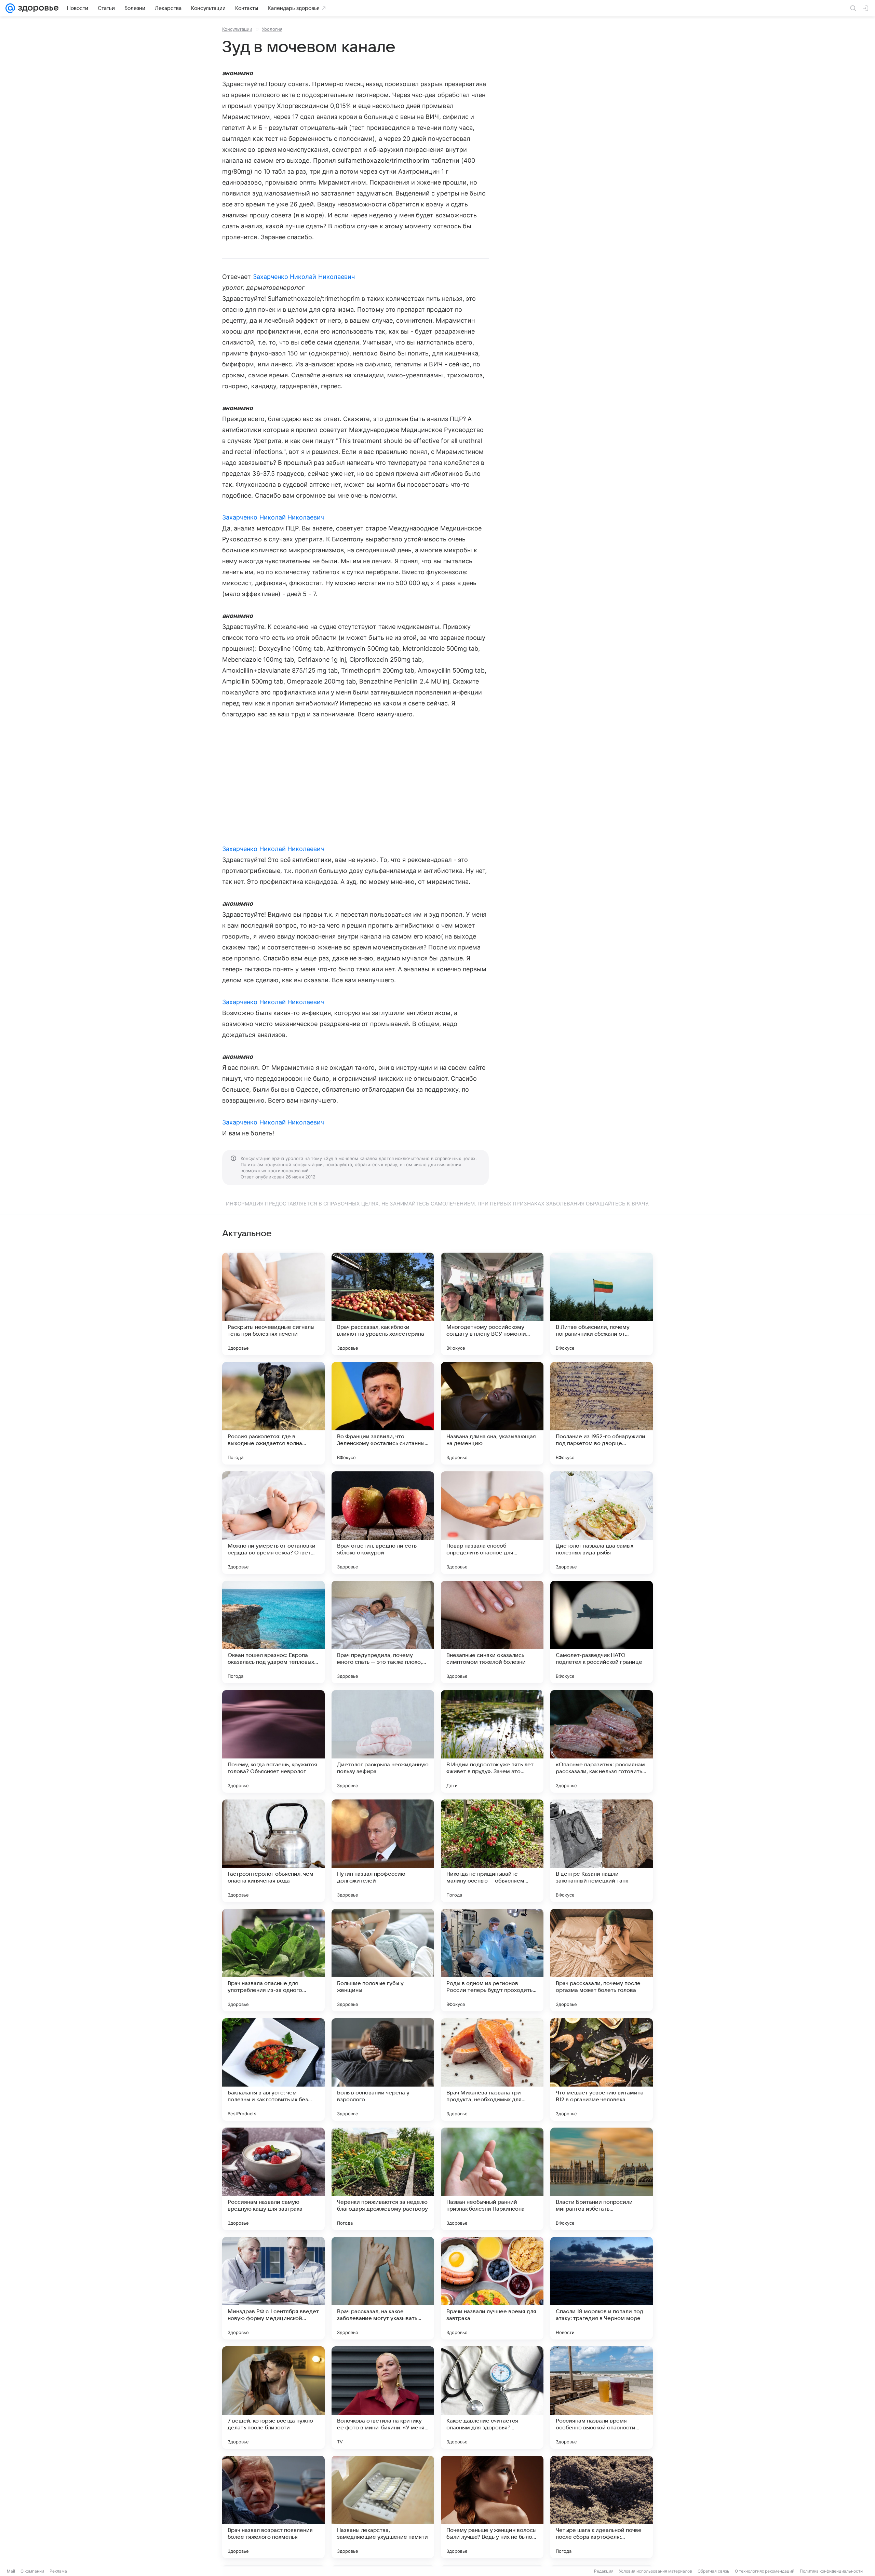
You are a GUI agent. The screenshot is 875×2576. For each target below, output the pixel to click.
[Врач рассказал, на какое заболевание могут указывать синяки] (383, 2288)
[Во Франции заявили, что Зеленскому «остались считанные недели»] (383, 1413)
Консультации (237, 29)
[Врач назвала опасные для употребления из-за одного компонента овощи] (273, 1960)
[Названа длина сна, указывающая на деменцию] (492, 1413)
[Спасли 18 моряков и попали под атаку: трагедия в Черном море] (602, 2288)
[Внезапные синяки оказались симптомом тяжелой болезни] (492, 1632)
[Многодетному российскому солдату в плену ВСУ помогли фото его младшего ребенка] (492, 1304)
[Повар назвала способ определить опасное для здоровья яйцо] (492, 1523)
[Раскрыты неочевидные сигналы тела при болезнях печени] (273, 1304)
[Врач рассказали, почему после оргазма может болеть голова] (602, 1960)
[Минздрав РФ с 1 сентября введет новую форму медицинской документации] (273, 2288)
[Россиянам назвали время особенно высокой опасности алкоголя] (602, 2398)
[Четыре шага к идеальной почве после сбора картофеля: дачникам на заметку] (602, 2507)
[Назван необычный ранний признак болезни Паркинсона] (492, 2179)
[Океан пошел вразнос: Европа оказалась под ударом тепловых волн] (273, 1632)
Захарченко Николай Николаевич (304, 277)
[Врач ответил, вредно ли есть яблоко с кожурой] (383, 1523)
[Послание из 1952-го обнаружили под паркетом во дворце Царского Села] (602, 1413)
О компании (32, 2571)
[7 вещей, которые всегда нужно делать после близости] (273, 2398)
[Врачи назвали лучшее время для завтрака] (492, 2288)
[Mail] (10, 8)
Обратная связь (714, 2571)
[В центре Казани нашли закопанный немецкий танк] (602, 1851)
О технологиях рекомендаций (765, 2571)
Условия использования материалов (656, 2571)
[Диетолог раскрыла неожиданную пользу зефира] (383, 1741)
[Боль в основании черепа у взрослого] (383, 2069)
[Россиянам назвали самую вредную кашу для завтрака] (273, 2179)
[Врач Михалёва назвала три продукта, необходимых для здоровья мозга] (492, 2069)
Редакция (604, 2571)
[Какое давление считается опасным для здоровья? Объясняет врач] (492, 2398)
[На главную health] (37, 8)
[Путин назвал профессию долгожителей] (383, 1851)
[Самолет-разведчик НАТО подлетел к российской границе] (602, 1632)
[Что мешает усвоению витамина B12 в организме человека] (602, 2069)
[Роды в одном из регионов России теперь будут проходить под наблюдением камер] (492, 1960)
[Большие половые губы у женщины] (383, 1960)
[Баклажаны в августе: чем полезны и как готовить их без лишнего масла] (273, 2069)
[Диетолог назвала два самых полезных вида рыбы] (602, 1523)
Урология (272, 29)
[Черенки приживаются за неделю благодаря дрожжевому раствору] (383, 2179)
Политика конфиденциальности (831, 2571)
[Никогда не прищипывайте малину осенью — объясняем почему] (492, 1851)
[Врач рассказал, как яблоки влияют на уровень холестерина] (383, 1304)
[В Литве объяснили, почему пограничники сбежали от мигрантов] (602, 1304)
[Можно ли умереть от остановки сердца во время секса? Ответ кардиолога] (273, 1523)
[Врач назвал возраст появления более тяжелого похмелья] (273, 2507)
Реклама (58, 2571)
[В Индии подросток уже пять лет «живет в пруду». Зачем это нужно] (492, 1741)
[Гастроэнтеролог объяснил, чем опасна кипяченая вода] (273, 1851)
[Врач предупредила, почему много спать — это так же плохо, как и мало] (383, 1632)
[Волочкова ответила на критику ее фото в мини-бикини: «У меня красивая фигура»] (383, 2398)
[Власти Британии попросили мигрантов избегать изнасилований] (602, 2179)
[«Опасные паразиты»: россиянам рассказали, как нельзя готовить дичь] (602, 1741)
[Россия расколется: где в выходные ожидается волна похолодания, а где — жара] (273, 1413)
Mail (11, 2571)
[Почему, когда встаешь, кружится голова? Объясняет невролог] (273, 1741)
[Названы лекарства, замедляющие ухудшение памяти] (383, 2507)
